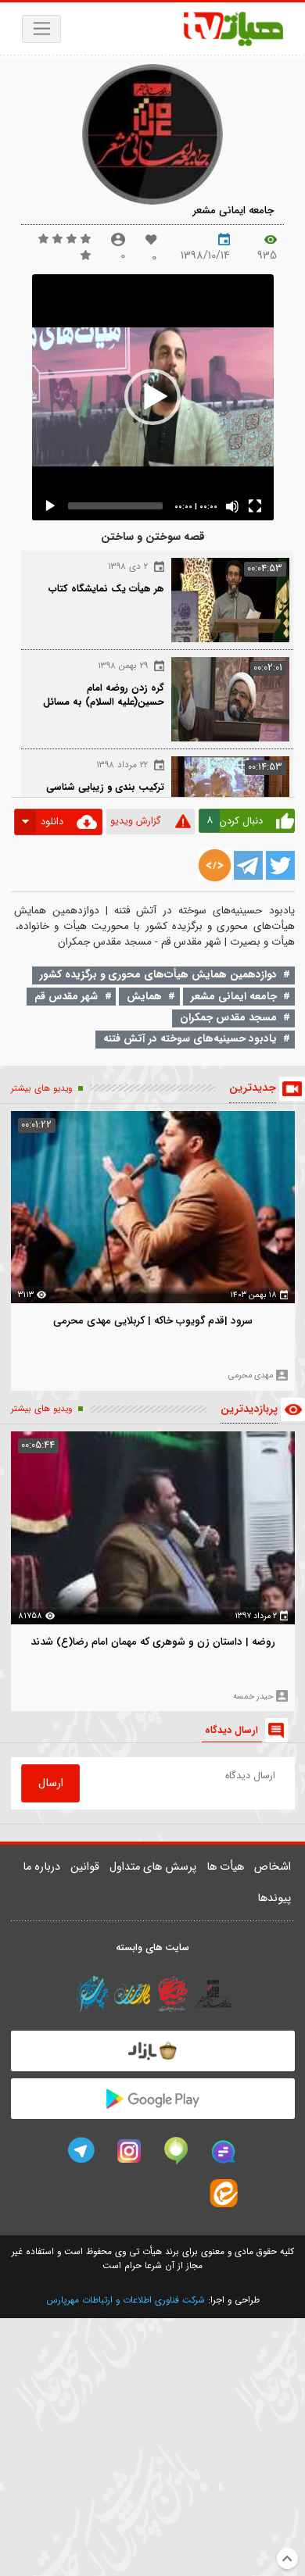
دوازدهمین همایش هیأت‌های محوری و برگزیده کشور (158, 975)
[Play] (50, 506)
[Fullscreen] (255, 506)
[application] (153, 397)
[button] (152, 397)
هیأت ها (225, 1867)
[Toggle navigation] (42, 29)
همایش (144, 997)
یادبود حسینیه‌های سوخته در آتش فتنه (190, 1039)
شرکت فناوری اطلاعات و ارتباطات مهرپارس (126, 2300)
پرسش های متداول (153, 1867)
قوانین (85, 1867)
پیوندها (274, 1898)
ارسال (51, 1783)
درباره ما (41, 1867)
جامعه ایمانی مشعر (233, 211)
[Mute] (232, 506)
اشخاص (273, 1867)
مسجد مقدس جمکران (228, 1018)
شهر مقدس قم (66, 997)
